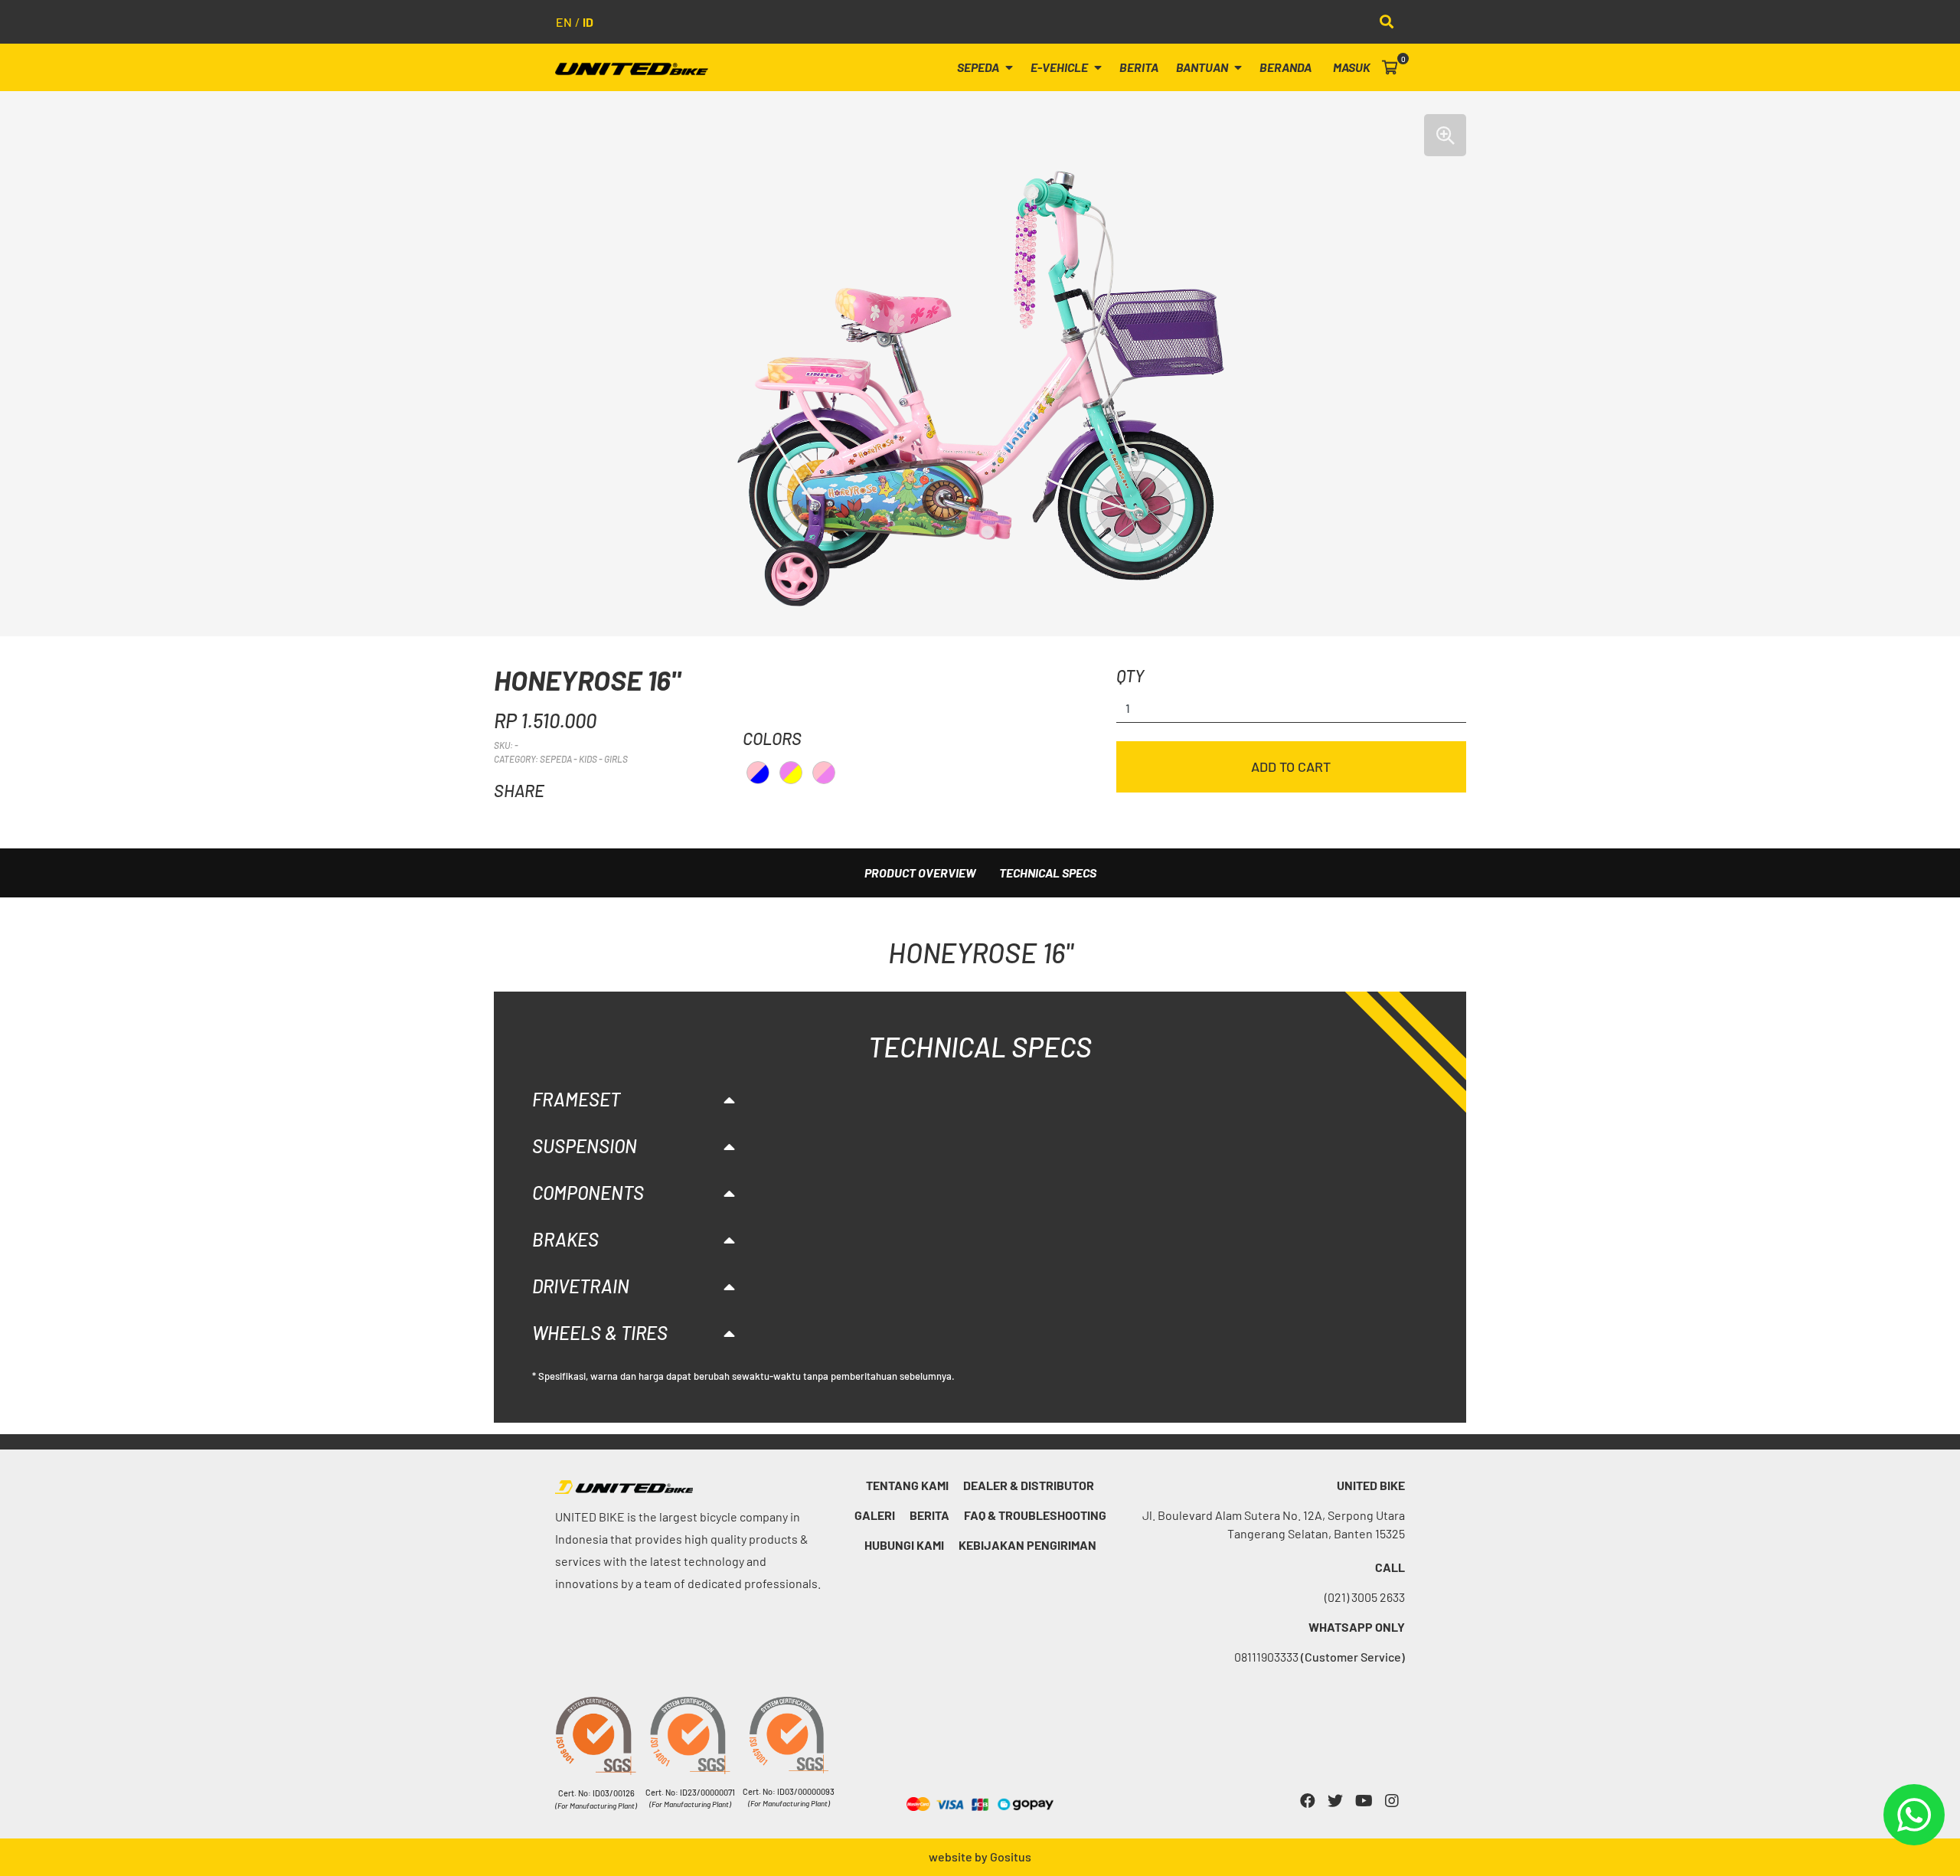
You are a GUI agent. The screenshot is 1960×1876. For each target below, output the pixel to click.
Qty (1130, 675)
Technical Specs (1048, 873)
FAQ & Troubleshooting (1035, 1515)
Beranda (1285, 67)
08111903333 (1320, 1657)
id (588, 22)
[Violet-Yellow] (791, 773)
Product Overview (920, 873)
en (564, 22)
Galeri (875, 1515)
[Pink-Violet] (824, 773)
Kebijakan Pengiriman (1027, 1545)
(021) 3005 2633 (1365, 1597)
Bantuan (1203, 67)
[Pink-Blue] (758, 773)
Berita (1139, 67)
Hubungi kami (904, 1545)
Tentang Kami (907, 1485)
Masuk (1352, 67)
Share (519, 790)
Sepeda (979, 67)
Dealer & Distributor (1029, 1485)
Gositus (1011, 1856)
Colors (772, 738)
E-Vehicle (1060, 67)
